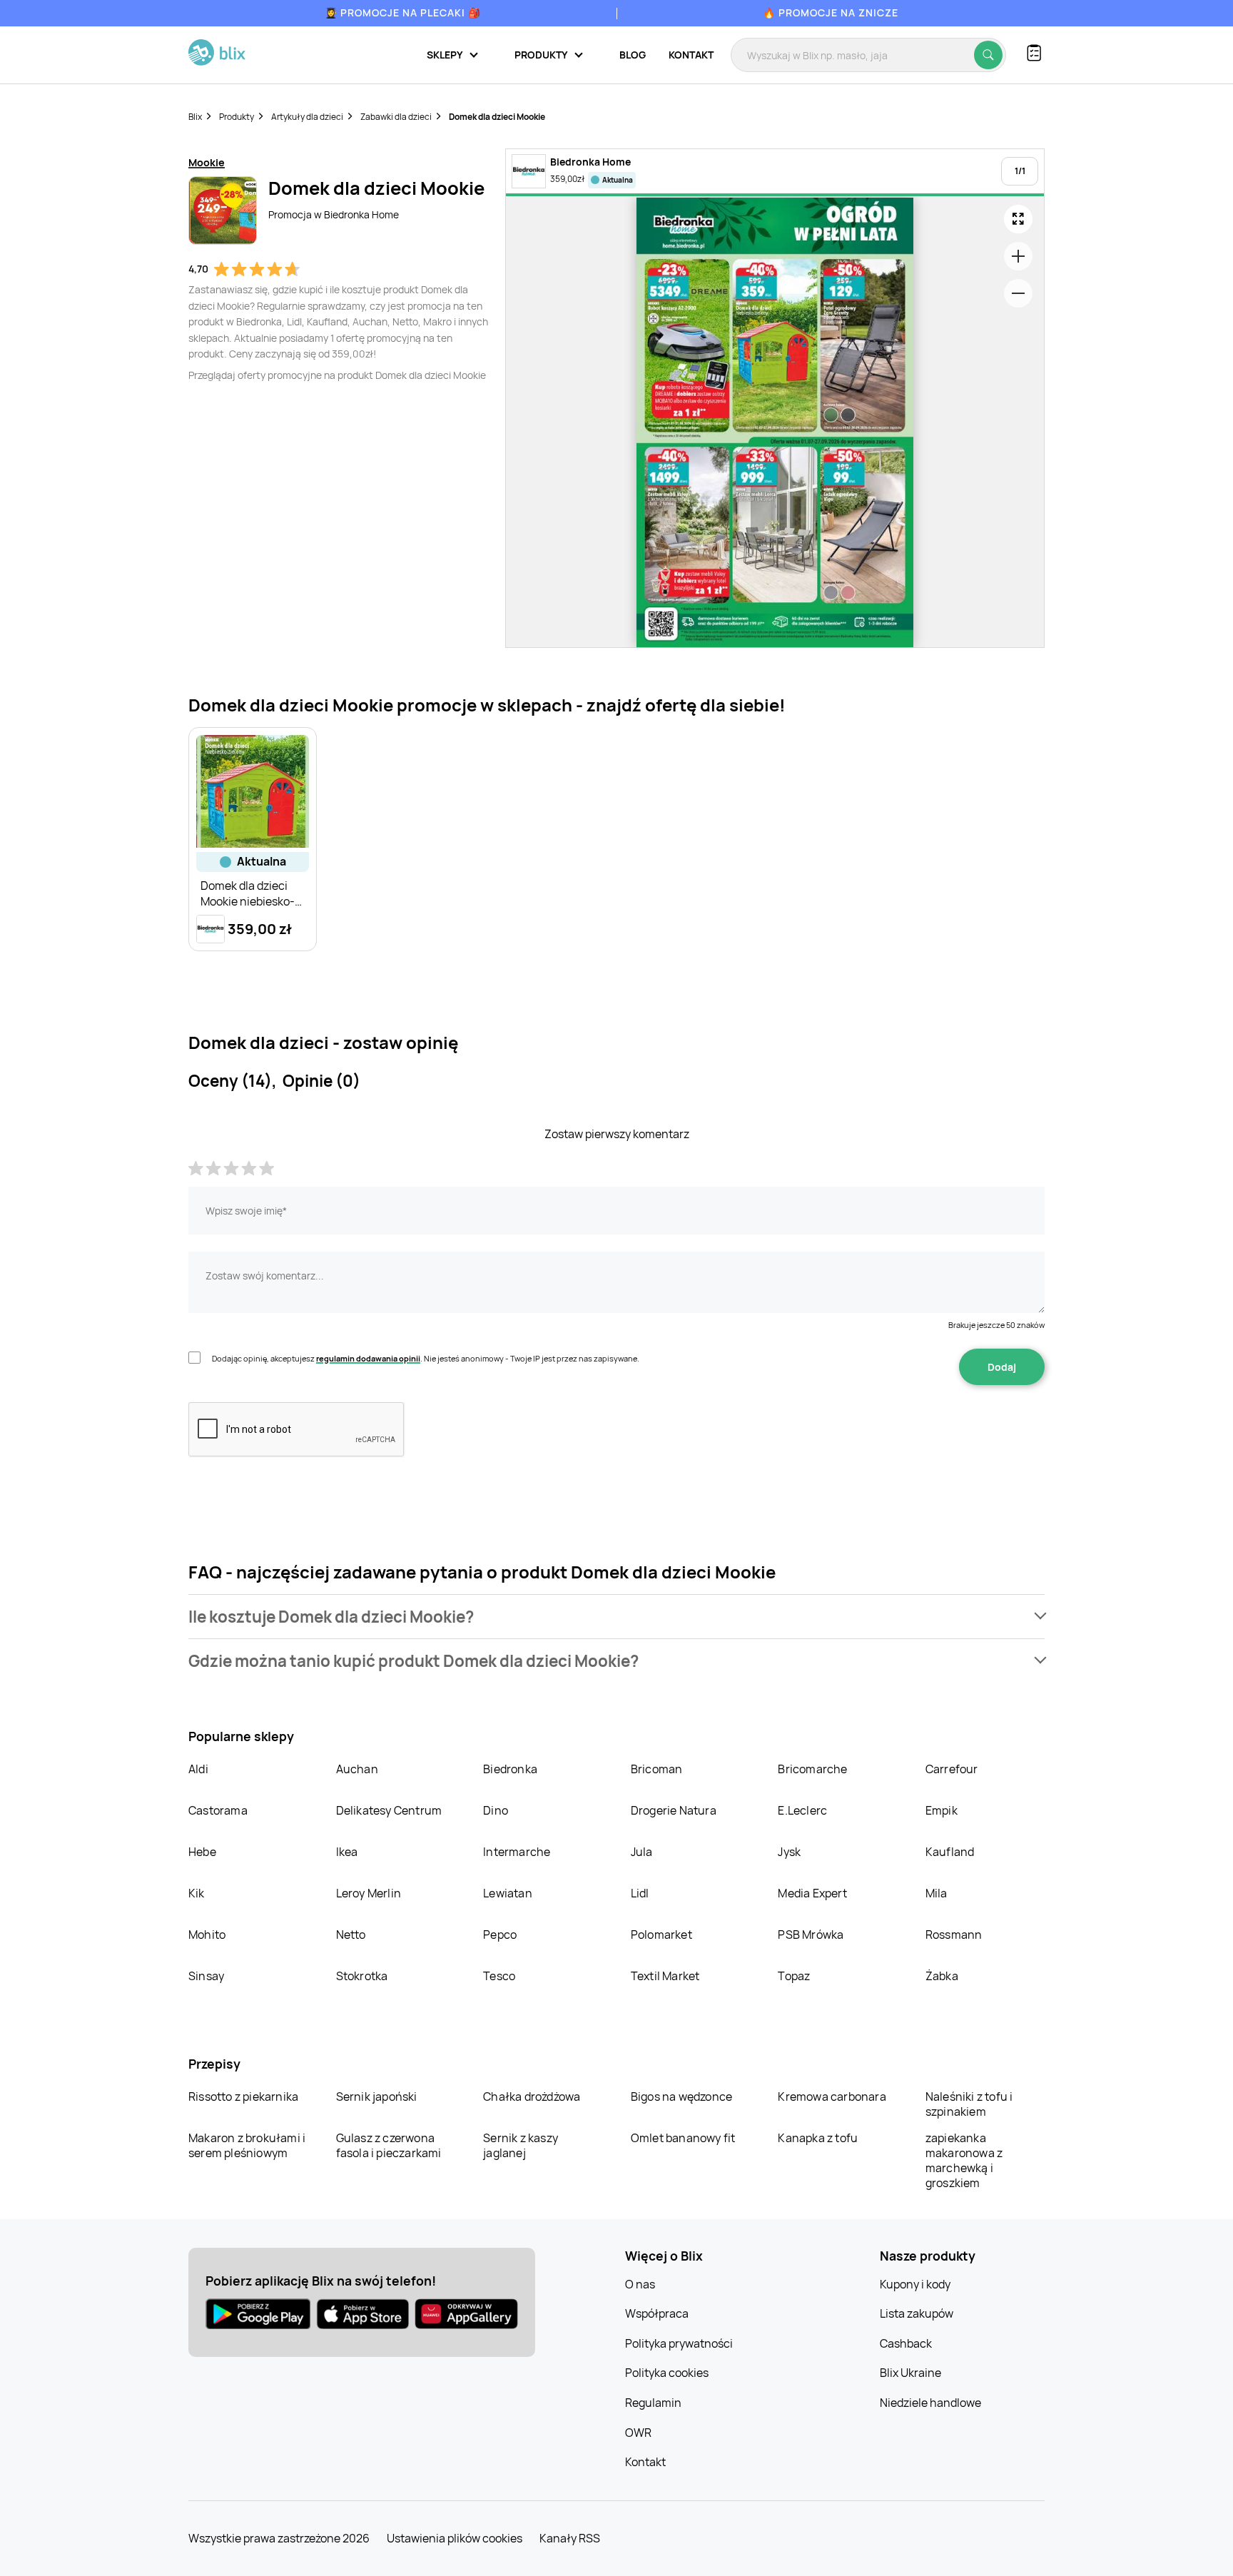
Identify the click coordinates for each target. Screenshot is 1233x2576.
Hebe (202, 1852)
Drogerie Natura (674, 1810)
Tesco (499, 1976)
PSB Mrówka (811, 1934)
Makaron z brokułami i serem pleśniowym (247, 2145)
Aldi (198, 1769)
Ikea (347, 1852)
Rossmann (954, 1934)
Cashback (906, 2343)
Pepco (500, 1934)
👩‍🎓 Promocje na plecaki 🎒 (403, 12)
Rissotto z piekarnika (243, 2096)
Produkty (237, 117)
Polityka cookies (667, 2373)
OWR (638, 2433)
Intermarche (517, 1852)
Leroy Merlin (369, 1893)
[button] (616, 1617)
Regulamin (653, 2403)
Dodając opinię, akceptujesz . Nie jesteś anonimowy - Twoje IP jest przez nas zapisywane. (426, 1358)
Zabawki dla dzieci (396, 117)
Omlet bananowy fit (683, 2138)
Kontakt (691, 55)
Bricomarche (812, 1769)
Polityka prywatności (679, 2343)
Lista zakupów (917, 2313)
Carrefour (952, 1769)
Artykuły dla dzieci (307, 117)
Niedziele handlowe (930, 2403)
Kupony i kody (915, 2284)
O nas (640, 2284)
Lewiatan (508, 1893)
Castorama (218, 1810)
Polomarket (661, 1934)
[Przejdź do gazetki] (1018, 219)
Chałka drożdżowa (532, 2096)
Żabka (942, 1976)
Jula (642, 1852)
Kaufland (950, 1852)
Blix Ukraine (910, 2373)
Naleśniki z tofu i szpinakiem (969, 2104)
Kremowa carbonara (832, 2096)
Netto (351, 1934)
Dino (496, 1810)
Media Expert (812, 1893)
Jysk (789, 1852)
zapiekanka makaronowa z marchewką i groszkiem (964, 2160)
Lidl (640, 1893)
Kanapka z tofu (818, 2138)
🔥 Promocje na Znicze (831, 12)
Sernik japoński (377, 2096)
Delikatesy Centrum (389, 1810)
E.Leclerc (802, 1810)
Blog (633, 55)
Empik (942, 1810)
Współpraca (657, 2313)
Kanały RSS (570, 2538)
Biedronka (510, 1769)
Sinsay (206, 1976)
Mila (937, 1893)
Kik (197, 1893)
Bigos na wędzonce (681, 2096)
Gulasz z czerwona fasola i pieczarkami (389, 2145)
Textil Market (665, 1976)
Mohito (207, 1934)
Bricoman (657, 1769)
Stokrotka (362, 1976)
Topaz (794, 1976)
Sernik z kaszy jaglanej (521, 2145)
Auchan (357, 1769)
